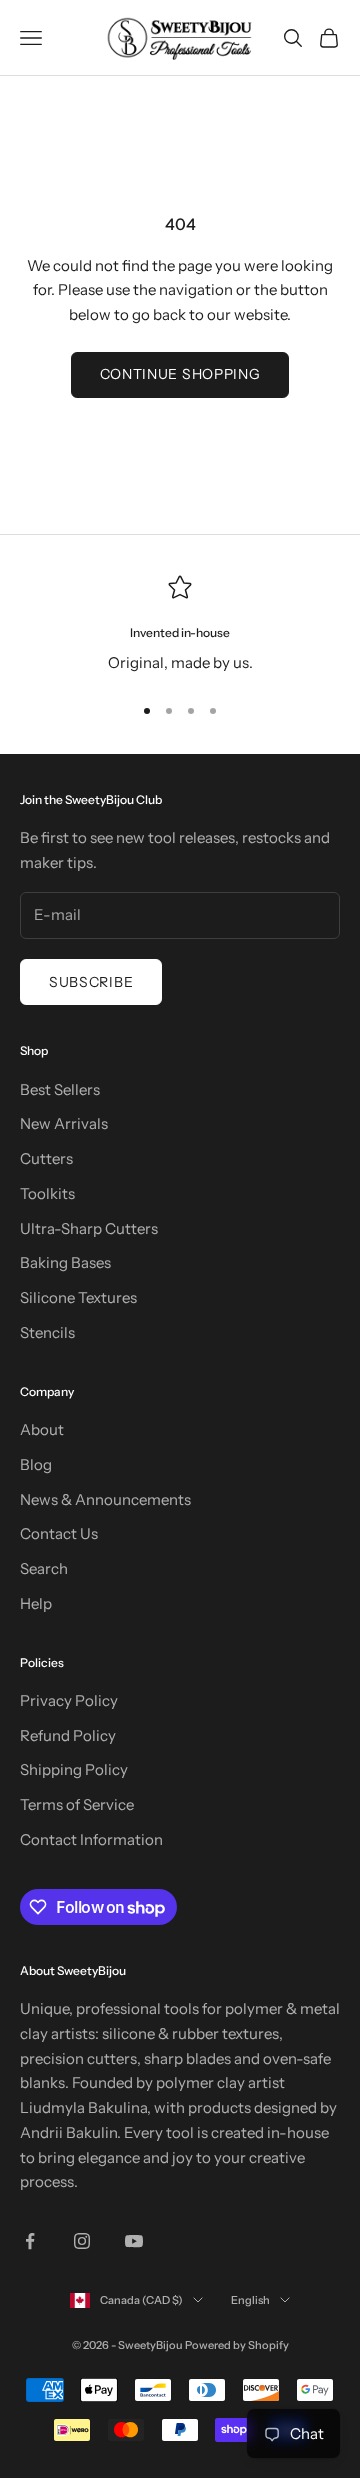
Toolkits (47, 1193)
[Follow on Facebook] (30, 2241)
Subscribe (91, 982)
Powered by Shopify (237, 2345)
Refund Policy (68, 1735)
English (250, 2300)
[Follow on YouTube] (134, 2241)
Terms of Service (77, 1804)
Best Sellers (60, 1089)
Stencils (47, 1332)
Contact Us (59, 1533)
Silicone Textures (78, 1297)
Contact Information (91, 1839)
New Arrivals (64, 1123)
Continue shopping (180, 374)
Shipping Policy (74, 1769)
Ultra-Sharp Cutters (89, 1228)
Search (44, 1568)
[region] (180, 625)
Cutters (46, 1158)
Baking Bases (65, 1262)
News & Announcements (105, 1499)
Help (36, 1603)
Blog (36, 1464)
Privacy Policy (69, 1700)
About (42, 1429)
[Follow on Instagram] (82, 2241)
